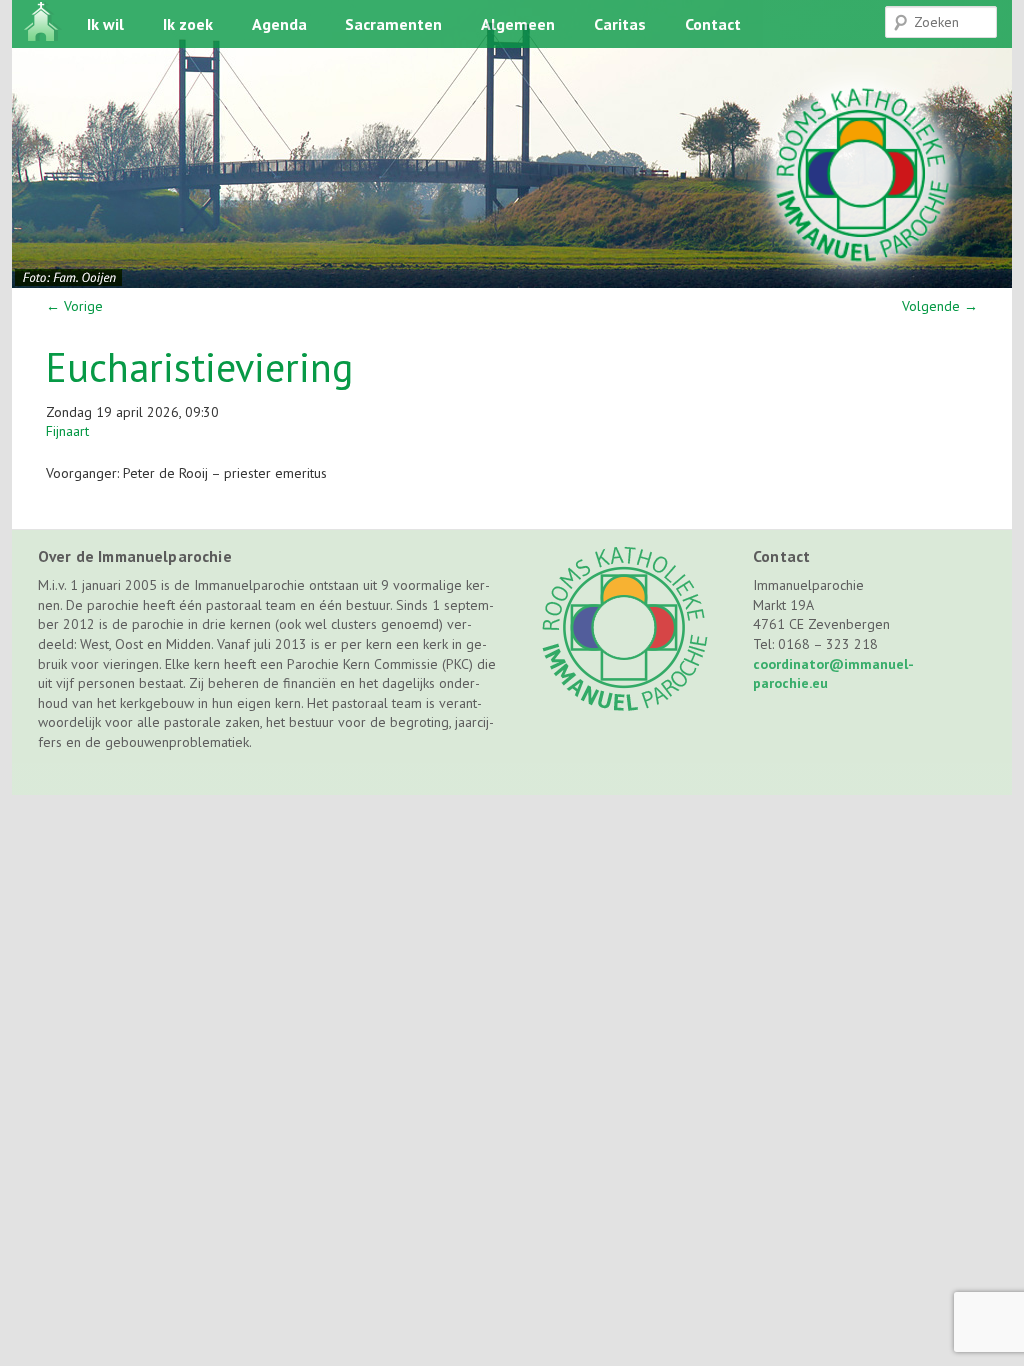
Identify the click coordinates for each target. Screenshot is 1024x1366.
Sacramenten (393, 24)
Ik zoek (188, 24)
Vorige (74, 306)
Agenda (279, 24)
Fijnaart (67, 431)
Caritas (620, 24)
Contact (713, 24)
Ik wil (105, 24)
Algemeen (518, 24)
